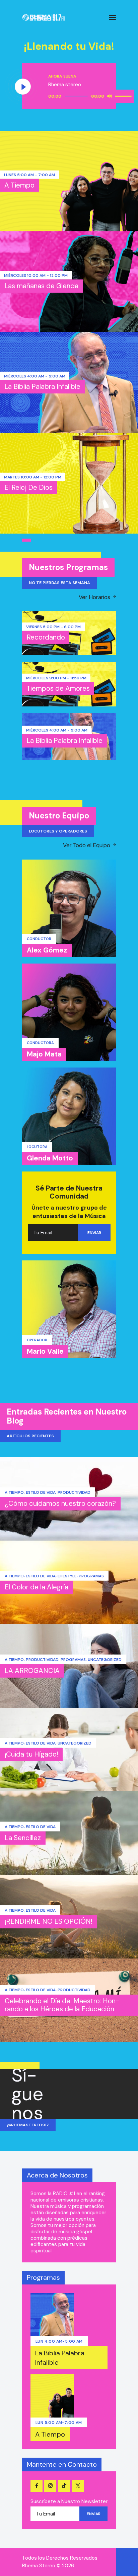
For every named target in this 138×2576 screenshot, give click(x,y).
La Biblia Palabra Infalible (42, 386)
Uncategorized (105, 1660)
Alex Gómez (47, 950)
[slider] (124, 96)
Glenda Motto (50, 1158)
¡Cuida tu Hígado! (31, 1754)
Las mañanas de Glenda (41, 286)
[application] (91, 96)
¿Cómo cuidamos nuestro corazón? (60, 1503)
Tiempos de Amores (58, 688)
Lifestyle (67, 1576)
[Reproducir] (23, 87)
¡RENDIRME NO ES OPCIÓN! (48, 1921)
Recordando (46, 637)
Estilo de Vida (41, 1492)
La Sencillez (23, 1838)
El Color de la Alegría (37, 1587)
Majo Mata (44, 1054)
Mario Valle (45, 1351)
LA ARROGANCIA (32, 1671)
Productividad (74, 1492)
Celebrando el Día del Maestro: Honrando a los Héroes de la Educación (62, 2005)
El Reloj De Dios (28, 487)
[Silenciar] (110, 96)
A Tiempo (19, 185)
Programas (91, 1576)
